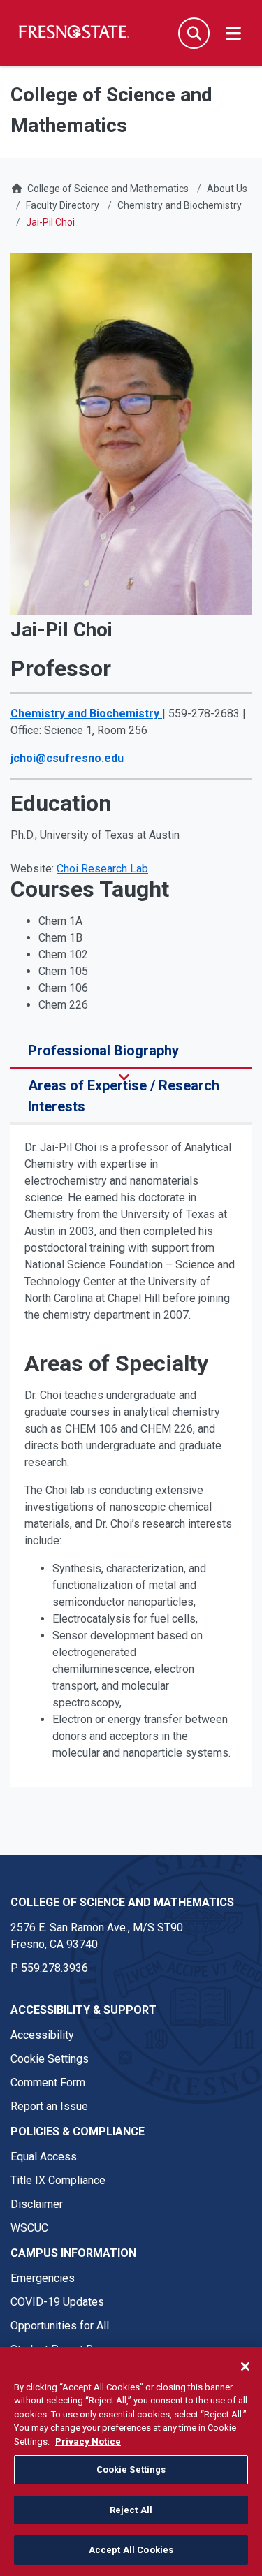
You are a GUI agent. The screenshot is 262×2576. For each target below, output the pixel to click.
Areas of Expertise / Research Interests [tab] (124, 1096)
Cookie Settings (50, 2059)
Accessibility (42, 2035)
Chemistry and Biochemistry (180, 205)
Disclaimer (37, 2204)
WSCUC (29, 2228)
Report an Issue (49, 2106)
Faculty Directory (63, 205)
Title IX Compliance (58, 2180)
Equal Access (44, 2157)
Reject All (131, 2510)
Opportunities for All (60, 2326)
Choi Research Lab (102, 869)
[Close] (245, 2366)
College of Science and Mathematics (108, 189)
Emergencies (43, 2278)
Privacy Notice (88, 2442)
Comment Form (48, 2083)
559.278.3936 (54, 1968)
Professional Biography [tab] (103, 1051)
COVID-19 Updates (57, 2302)
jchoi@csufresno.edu (67, 758)
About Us (227, 189)
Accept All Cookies (131, 2550)
